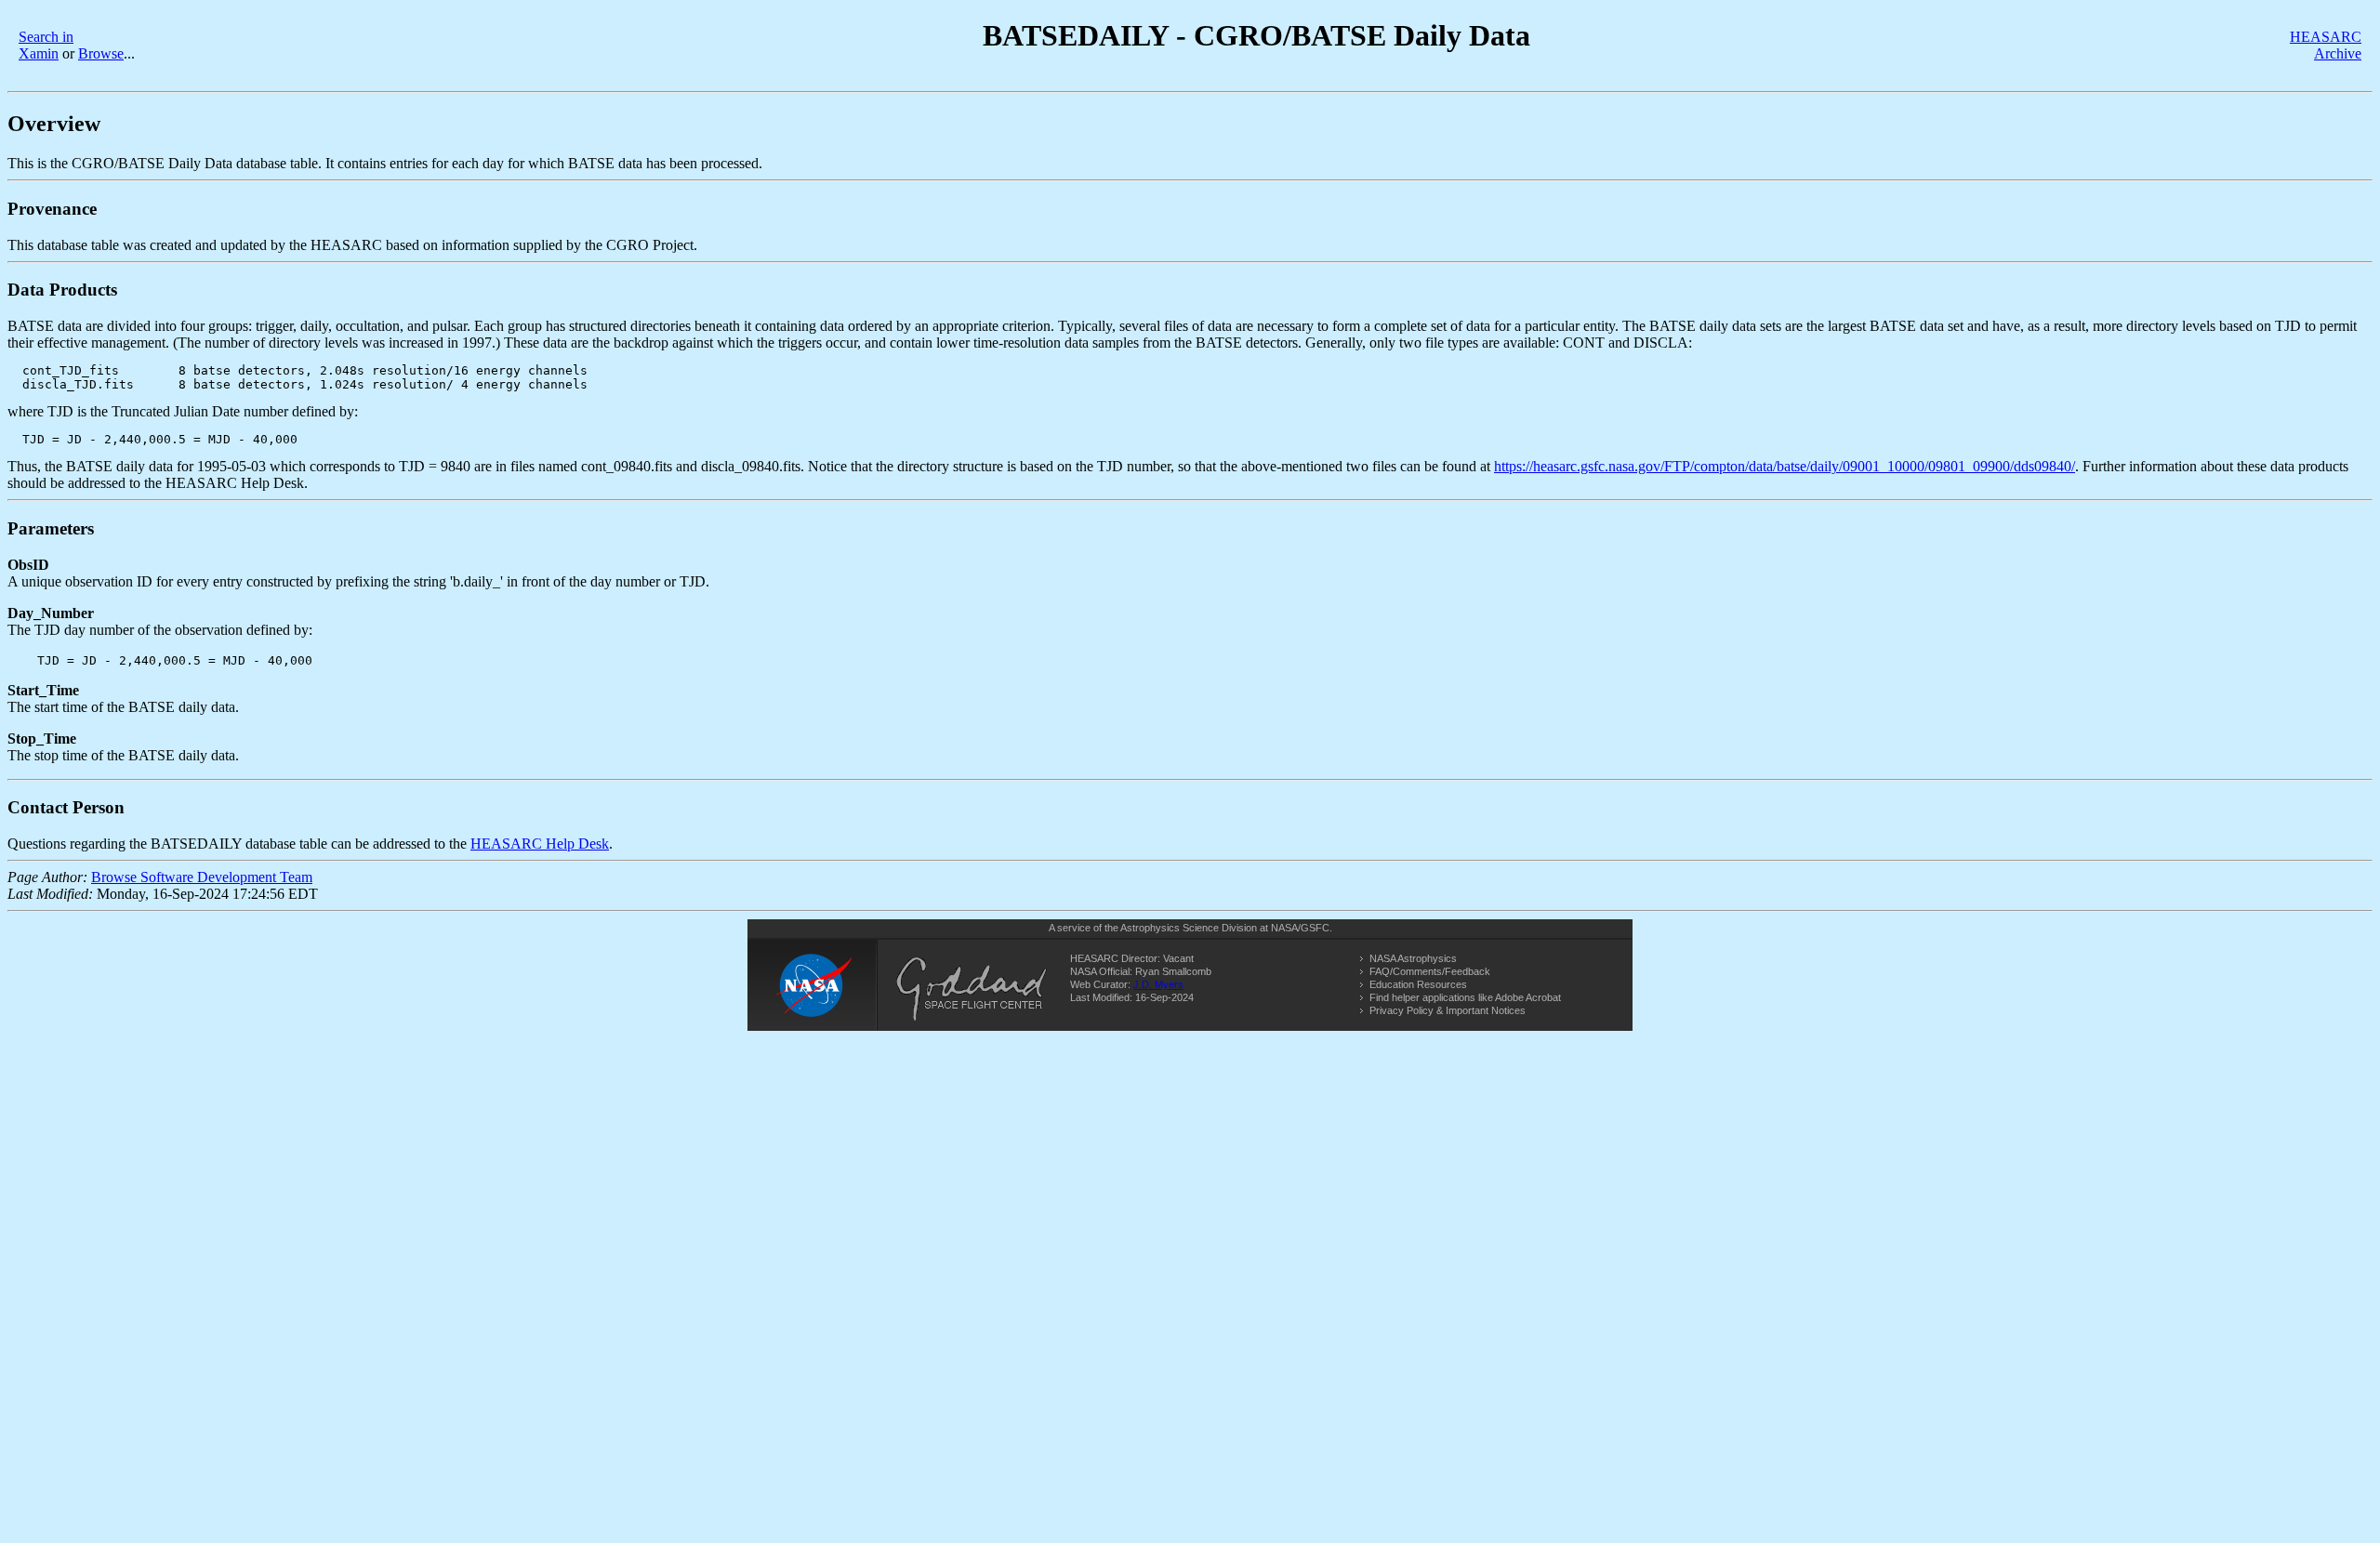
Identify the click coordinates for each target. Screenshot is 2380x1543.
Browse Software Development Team (202, 877)
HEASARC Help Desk (540, 844)
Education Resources (1418, 984)
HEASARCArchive (2326, 45)
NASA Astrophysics (1413, 958)
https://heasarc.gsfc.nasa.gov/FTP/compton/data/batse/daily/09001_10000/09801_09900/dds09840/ (1785, 466)
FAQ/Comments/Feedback (1430, 971)
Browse (101, 53)
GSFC (1315, 928)
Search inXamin (46, 45)
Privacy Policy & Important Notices (1448, 1010)
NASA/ (1286, 928)
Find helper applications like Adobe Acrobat (1465, 997)
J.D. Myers (1158, 984)
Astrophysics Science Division (1189, 928)
